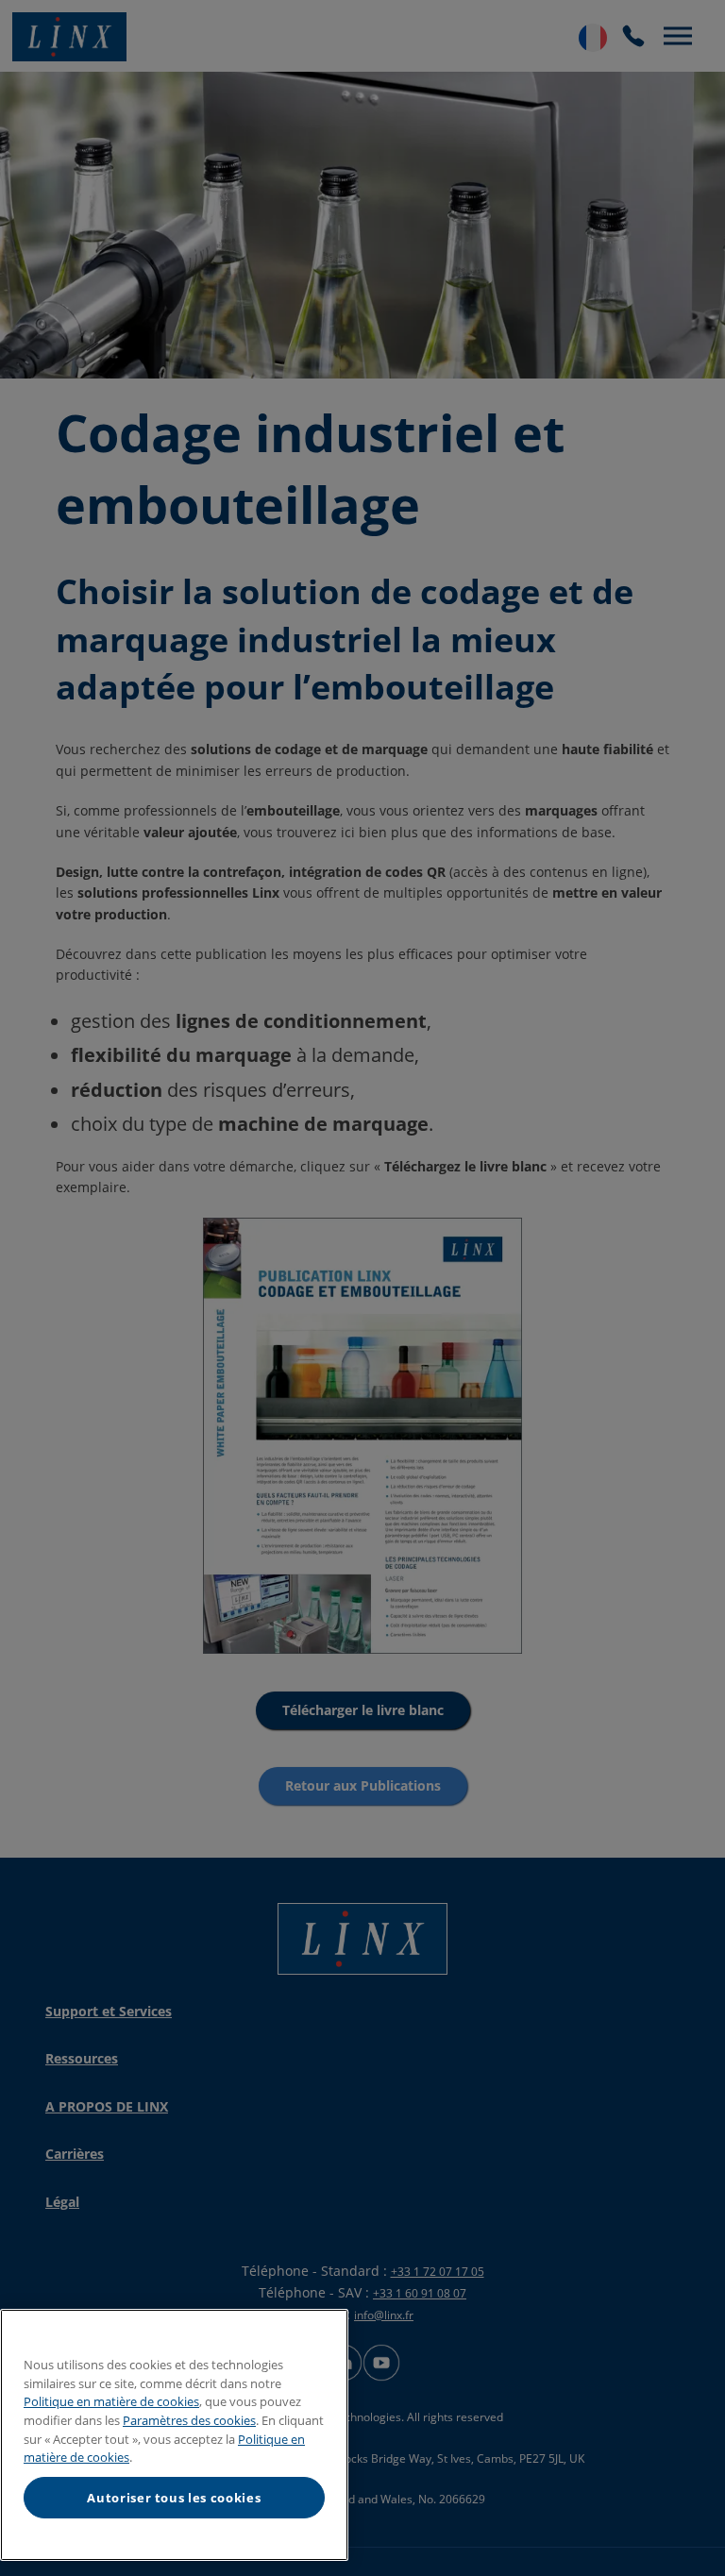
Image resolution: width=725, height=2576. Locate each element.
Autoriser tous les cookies (174, 2498)
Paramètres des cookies (189, 2420)
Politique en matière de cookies (111, 2401)
